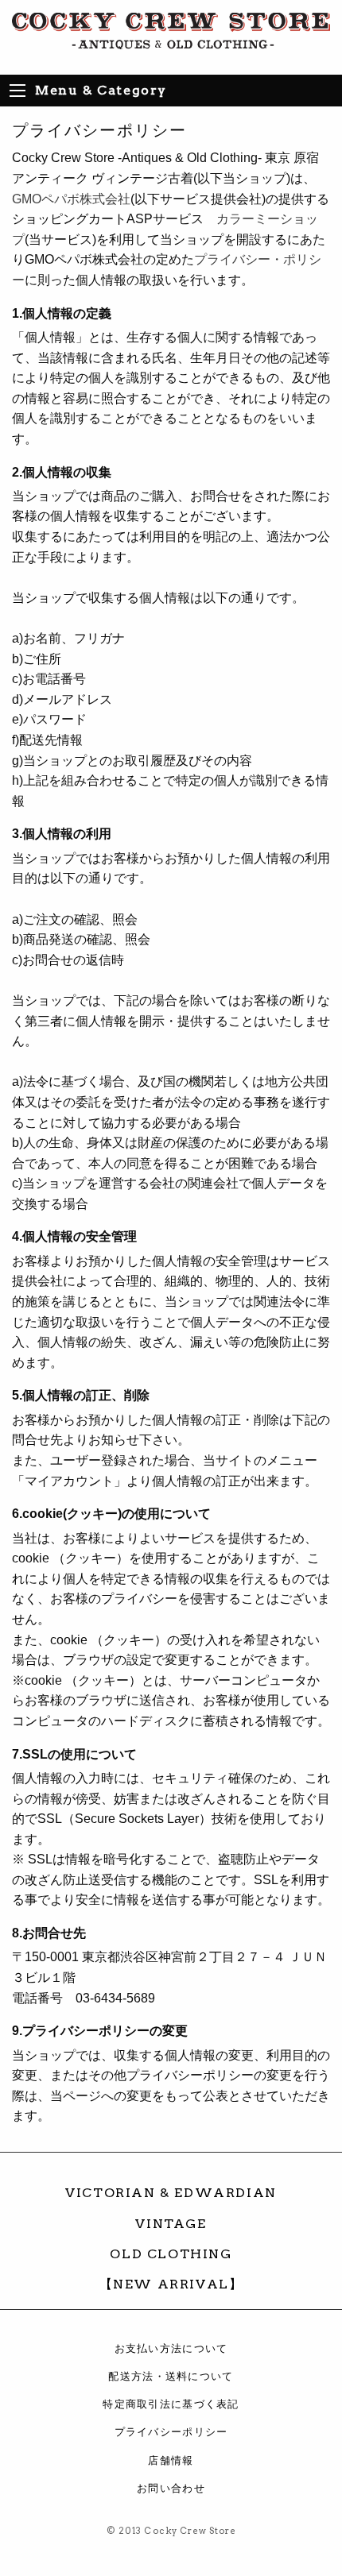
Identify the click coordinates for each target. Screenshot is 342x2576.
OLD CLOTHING (171, 2254)
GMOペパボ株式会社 (71, 199)
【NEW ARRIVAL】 (171, 2284)
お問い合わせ (171, 2488)
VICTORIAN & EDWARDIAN (171, 2193)
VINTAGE (171, 2224)
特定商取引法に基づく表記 (171, 2404)
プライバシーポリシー (171, 2432)
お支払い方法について (171, 2348)
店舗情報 (171, 2460)
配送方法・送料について (171, 2376)
